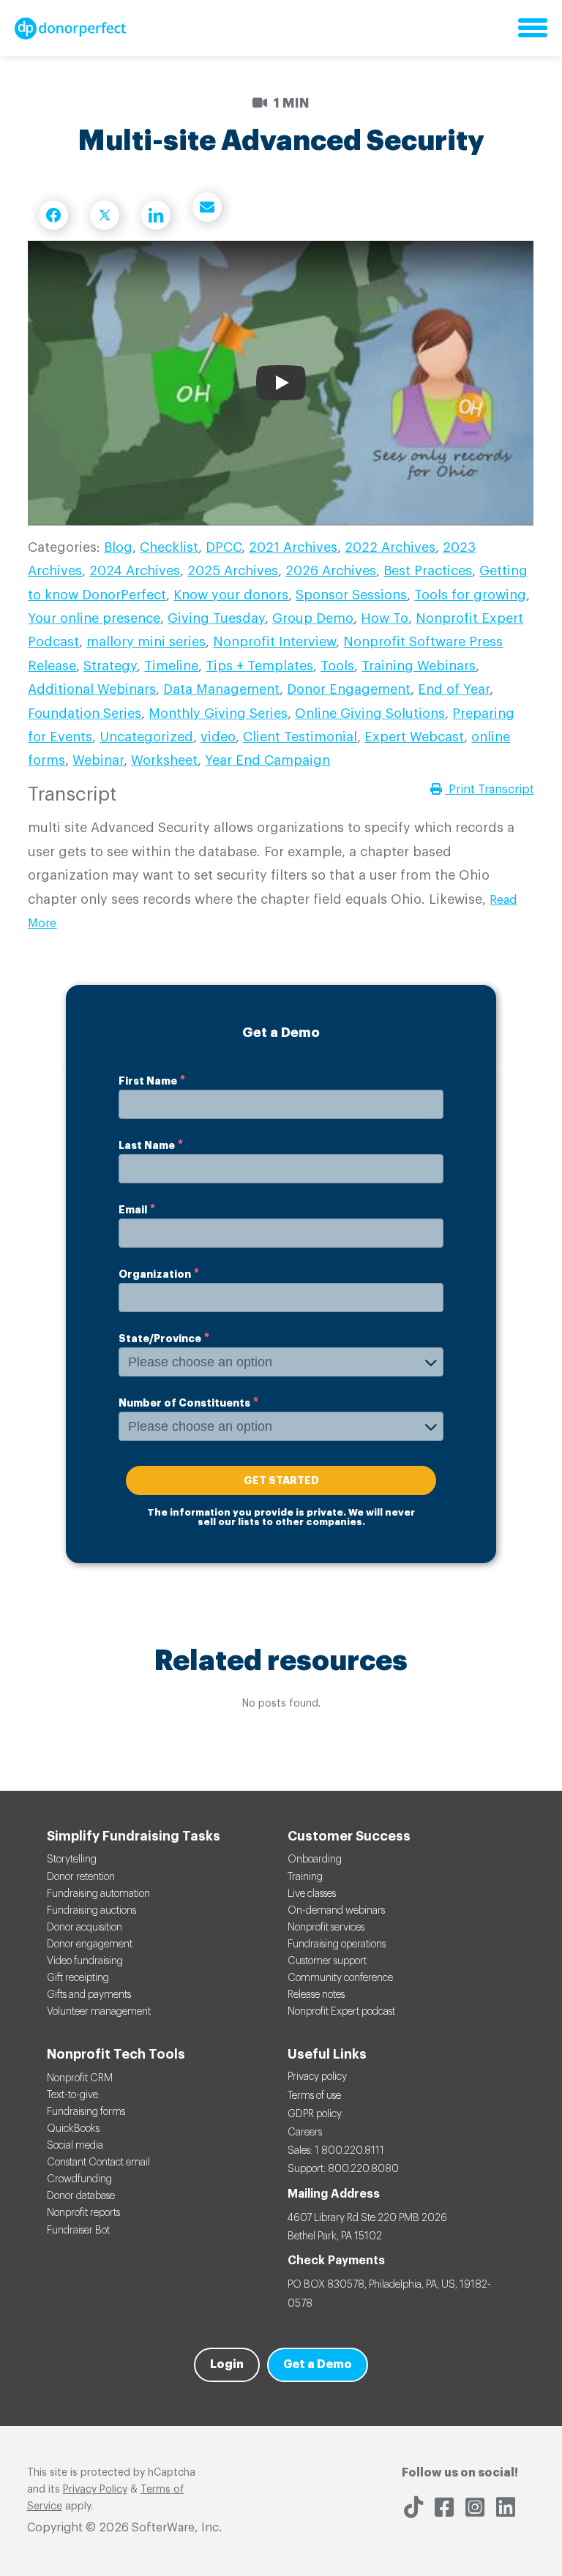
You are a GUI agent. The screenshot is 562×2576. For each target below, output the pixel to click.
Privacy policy (317, 2077)
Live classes (312, 1894)
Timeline (171, 666)
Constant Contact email (98, 2163)
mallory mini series (146, 642)
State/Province (160, 1338)
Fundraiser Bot (78, 2231)
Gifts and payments (89, 1995)
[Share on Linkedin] (156, 215)
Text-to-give (72, 2095)
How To (385, 618)
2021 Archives (293, 547)
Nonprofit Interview (274, 642)
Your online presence (94, 618)
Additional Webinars (92, 689)
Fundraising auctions (91, 1911)
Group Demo (313, 618)
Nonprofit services (326, 1928)
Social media (75, 2146)
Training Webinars (419, 666)
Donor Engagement (349, 689)
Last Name (147, 1145)
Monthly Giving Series (218, 714)
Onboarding (315, 1860)
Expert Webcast (414, 737)
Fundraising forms (86, 2112)
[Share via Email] (207, 207)
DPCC (224, 547)
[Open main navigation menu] (533, 29)
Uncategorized (146, 737)
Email (133, 1210)
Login (227, 2365)
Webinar (98, 760)
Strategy (110, 666)
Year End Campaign (267, 760)
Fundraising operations (337, 1944)
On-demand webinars (336, 1911)
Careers (305, 2133)
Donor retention (81, 1877)
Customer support (327, 1961)
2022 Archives (390, 547)
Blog (118, 547)
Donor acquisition (85, 1928)
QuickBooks (73, 2129)
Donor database (81, 2196)
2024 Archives (135, 571)
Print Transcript (490, 790)
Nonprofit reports (83, 2213)
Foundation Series (85, 714)
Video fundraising (85, 1961)
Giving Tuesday (216, 618)
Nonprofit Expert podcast (341, 2012)
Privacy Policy (95, 2490)
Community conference (340, 1978)
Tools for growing (470, 595)
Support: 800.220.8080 (343, 2169)
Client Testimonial (300, 737)
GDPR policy (315, 2114)
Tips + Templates (259, 666)
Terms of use (314, 2096)
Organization (155, 1274)
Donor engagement (90, 1944)
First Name (148, 1081)
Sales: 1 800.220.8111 (336, 2151)
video (218, 737)
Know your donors (231, 595)
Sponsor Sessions (351, 595)
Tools (337, 666)
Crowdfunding (79, 2179)
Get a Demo (318, 2365)
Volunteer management (99, 2012)
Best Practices (428, 571)
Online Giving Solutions (370, 714)
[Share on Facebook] (53, 215)
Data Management (221, 689)
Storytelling (72, 1860)
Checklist (169, 547)
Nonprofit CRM (80, 2078)
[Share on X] (105, 215)
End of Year (454, 689)
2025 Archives (233, 571)
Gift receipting (78, 1978)
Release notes (316, 1995)
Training (305, 1877)
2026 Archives (331, 571)
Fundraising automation (98, 1894)
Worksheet (164, 760)
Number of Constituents (184, 1403)
